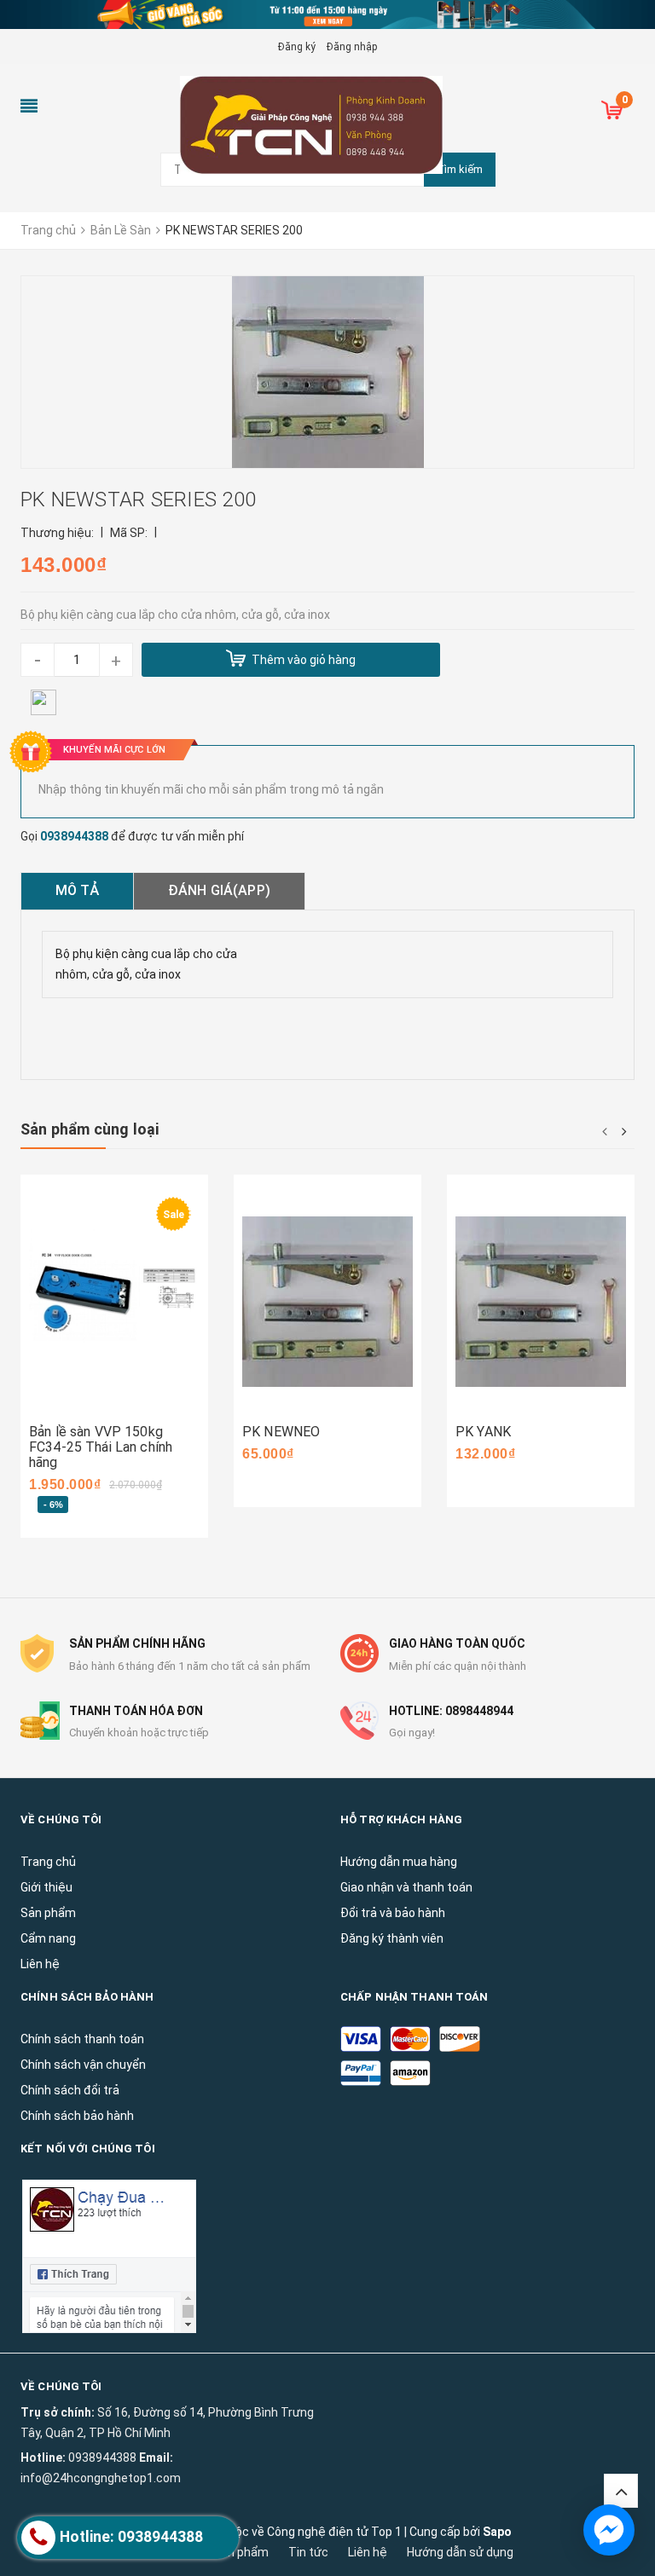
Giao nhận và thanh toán (406, 1887)
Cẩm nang (48, 1938)
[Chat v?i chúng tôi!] (609, 2530)
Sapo (497, 2532)
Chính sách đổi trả (70, 2090)
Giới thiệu (46, 1887)
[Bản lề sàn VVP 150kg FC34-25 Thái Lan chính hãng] (114, 1302)
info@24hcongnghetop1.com (101, 2478)
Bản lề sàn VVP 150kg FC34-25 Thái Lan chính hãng (101, 1447)
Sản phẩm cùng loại (90, 1129)
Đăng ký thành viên (392, 1938)
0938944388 (74, 836)
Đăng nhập (352, 47)
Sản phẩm (241, 2552)
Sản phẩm (48, 1913)
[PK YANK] (541, 1302)
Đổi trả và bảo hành (393, 1913)
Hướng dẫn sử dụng (460, 2552)
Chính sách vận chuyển (83, 2065)
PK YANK (483, 1432)
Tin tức (308, 2552)
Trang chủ (48, 1862)
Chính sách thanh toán (82, 2039)
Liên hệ (40, 1964)
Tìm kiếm (460, 169)
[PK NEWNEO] (327, 1302)
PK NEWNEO (281, 1432)
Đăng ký (297, 47)
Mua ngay (82, 1413)
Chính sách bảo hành (77, 2116)
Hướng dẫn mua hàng (399, 1862)
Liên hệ (368, 2552)
